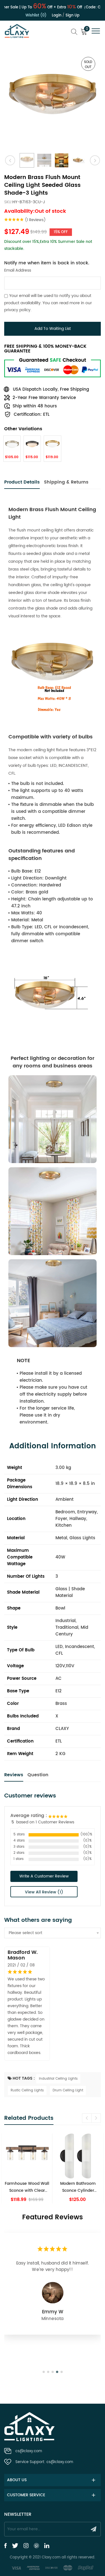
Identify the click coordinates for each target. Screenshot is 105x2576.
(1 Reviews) (35, 220)
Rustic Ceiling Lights (27, 2090)
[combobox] (53, 1933)
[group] (27, 2169)
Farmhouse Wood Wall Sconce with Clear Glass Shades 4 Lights (27, 2187)
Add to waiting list (53, 329)
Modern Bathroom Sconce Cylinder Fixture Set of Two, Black (78, 2187)
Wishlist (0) (36, 15)
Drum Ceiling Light (68, 2090)
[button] (96, 2118)
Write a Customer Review (44, 1876)
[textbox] (53, 1933)
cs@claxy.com (29, 2451)
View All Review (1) (44, 1892)
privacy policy (17, 310)
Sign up (73, 15)
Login (57, 15)
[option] (53, 99)
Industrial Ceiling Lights (58, 2079)
